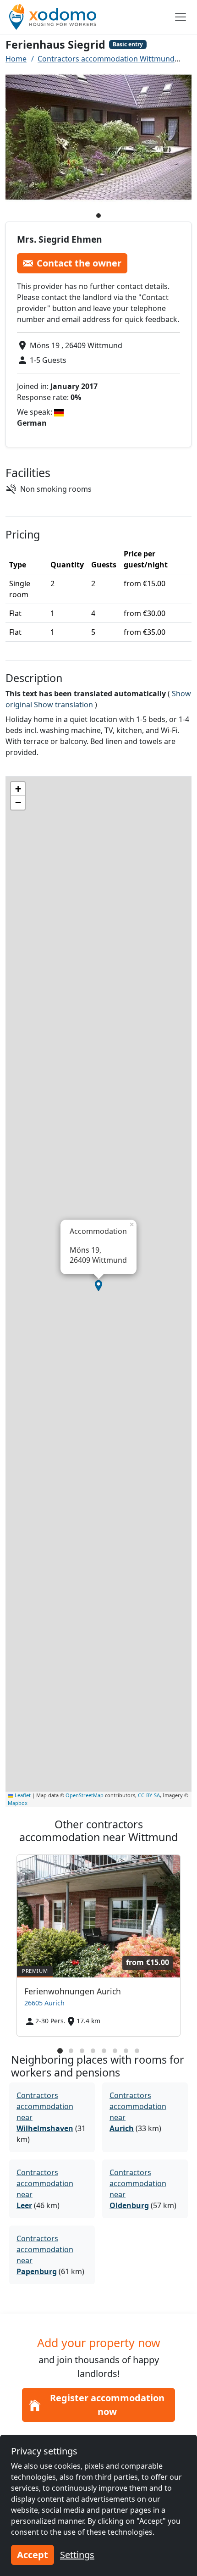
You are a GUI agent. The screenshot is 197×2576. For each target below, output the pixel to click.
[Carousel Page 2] (71, 2051)
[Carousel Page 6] (115, 2051)
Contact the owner (79, 263)
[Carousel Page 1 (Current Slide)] (60, 2051)
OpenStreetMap (85, 1795)
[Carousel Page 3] (82, 2051)
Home (16, 59)
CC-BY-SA (149, 1795)
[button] (98, 1286)
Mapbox (18, 1803)
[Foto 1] (98, 216)
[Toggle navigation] (181, 17)
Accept (33, 2555)
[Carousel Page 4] (93, 2051)
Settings (77, 2555)
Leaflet (22, 1795)
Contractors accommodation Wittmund (106, 59)
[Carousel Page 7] (126, 2051)
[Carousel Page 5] (104, 2051)
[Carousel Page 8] (137, 2051)
